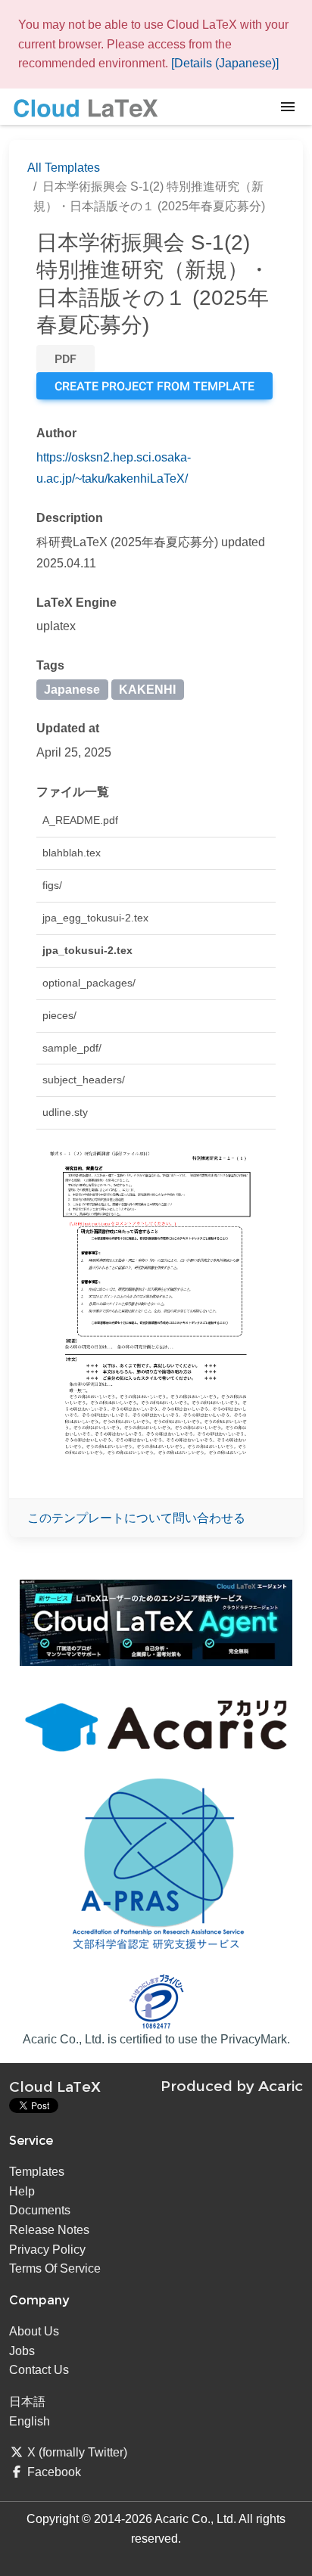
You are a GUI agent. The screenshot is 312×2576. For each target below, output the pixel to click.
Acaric (281, 2086)
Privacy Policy (47, 2250)
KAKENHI (147, 690)
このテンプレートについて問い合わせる (136, 1518)
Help (22, 2191)
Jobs (22, 2351)
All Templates (64, 168)
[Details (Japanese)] (225, 63)
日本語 (27, 2402)
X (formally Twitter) (77, 2452)
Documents (40, 2210)
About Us (34, 2331)
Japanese (72, 690)
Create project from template (154, 386)
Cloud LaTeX (55, 2087)
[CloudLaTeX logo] (86, 107)
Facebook (54, 2472)
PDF (66, 359)
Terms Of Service (55, 2268)
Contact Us (39, 2370)
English (30, 2421)
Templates (37, 2172)
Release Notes (49, 2230)
